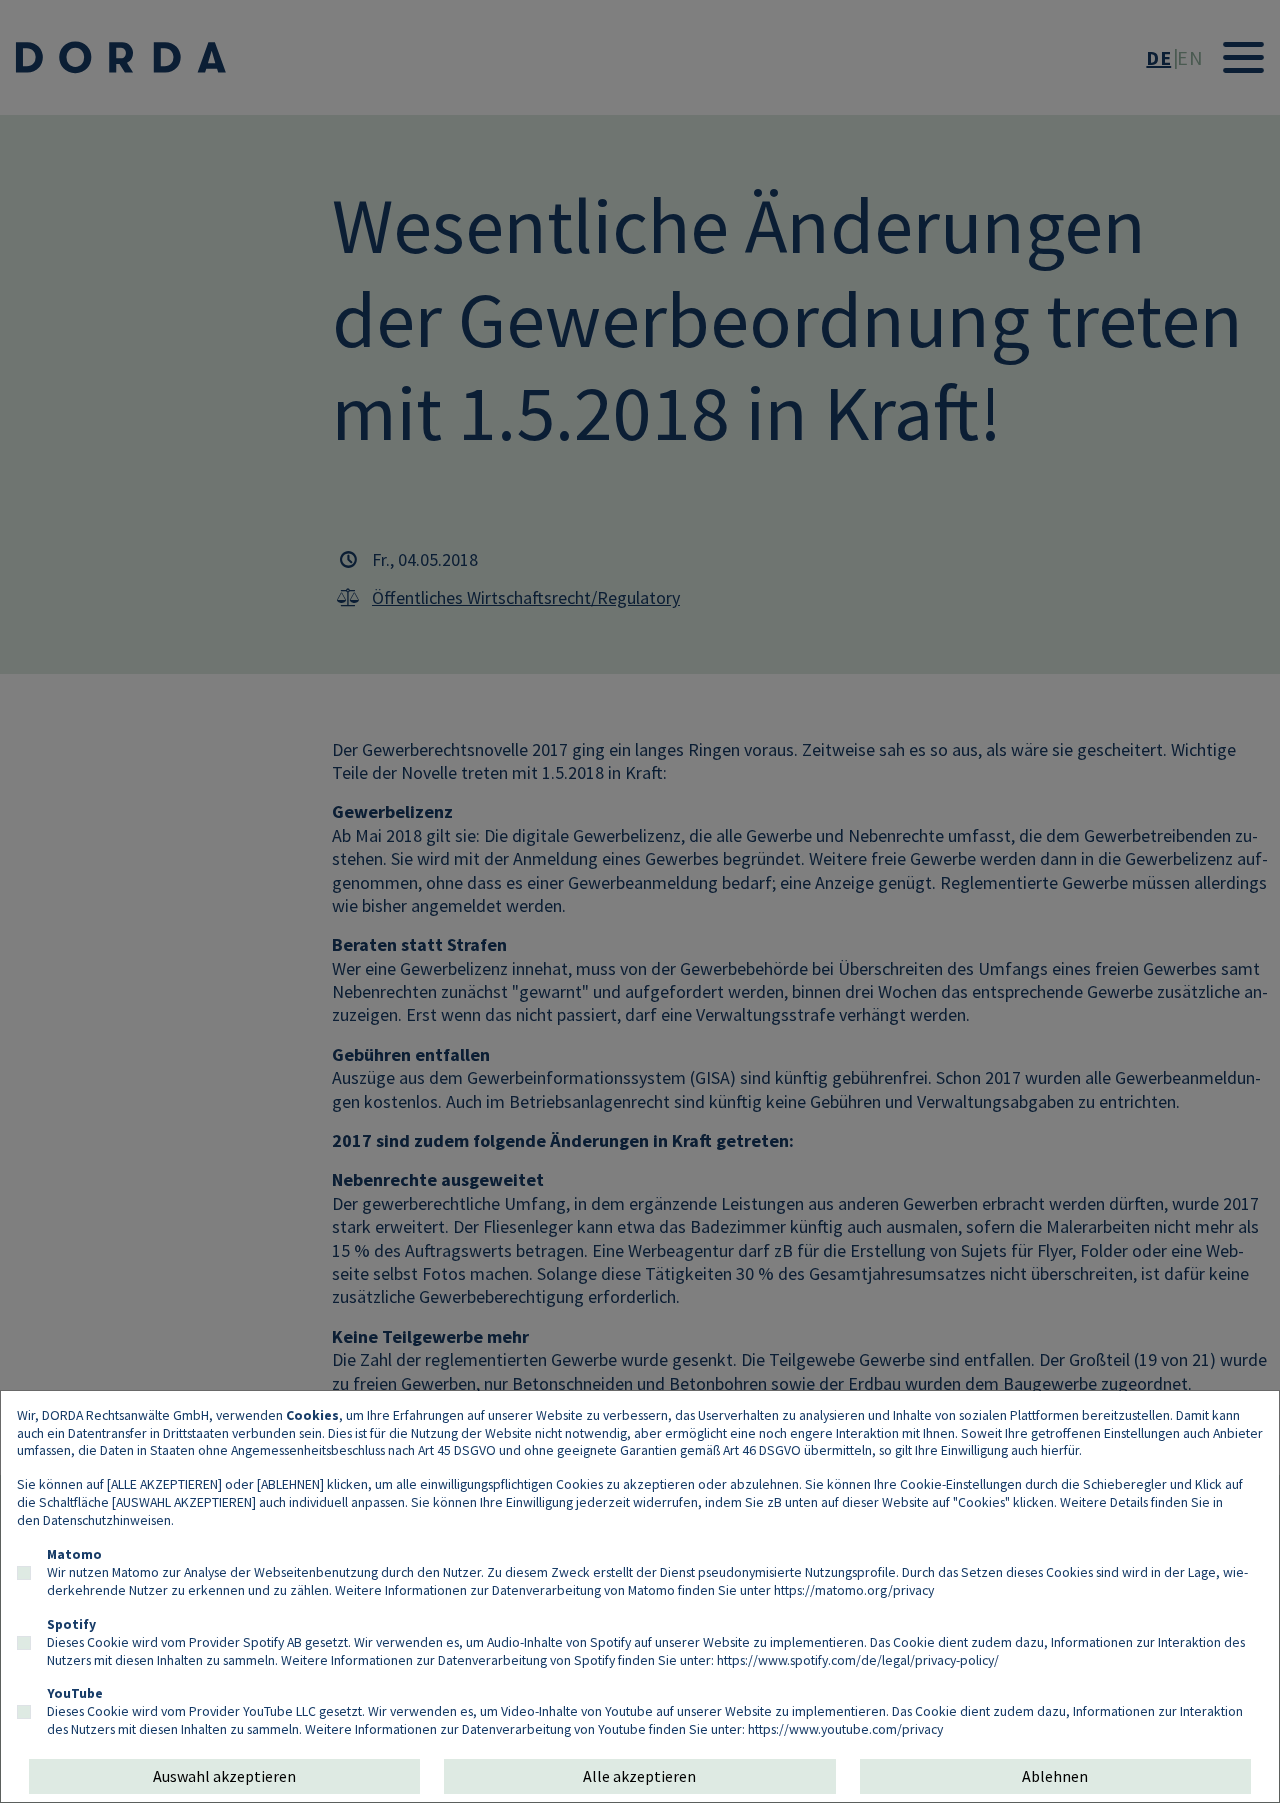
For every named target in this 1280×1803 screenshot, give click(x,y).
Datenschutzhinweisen (107, 1520)
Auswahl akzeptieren (224, 1776)
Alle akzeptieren (639, 1776)
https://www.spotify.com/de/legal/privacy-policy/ (858, 1660)
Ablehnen (1055, 1776)
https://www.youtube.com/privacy (845, 1729)
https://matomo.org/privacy (854, 1590)
